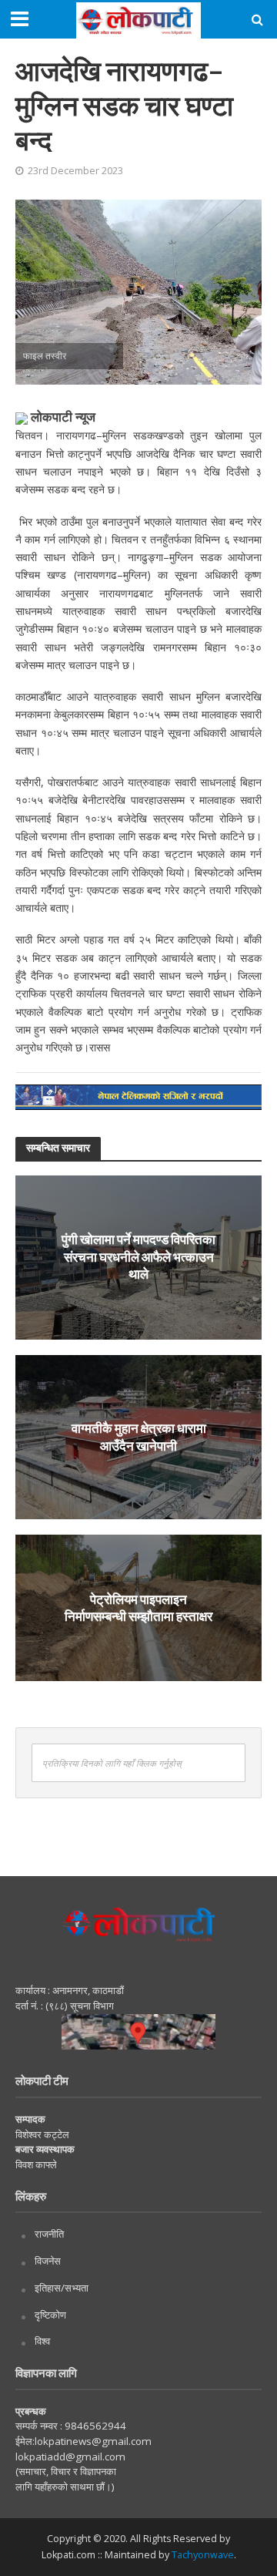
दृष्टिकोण (50, 2315)
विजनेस (48, 2261)
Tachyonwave (203, 2555)
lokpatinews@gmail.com (93, 2441)
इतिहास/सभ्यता (62, 2288)
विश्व (42, 2341)
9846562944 (94, 2426)
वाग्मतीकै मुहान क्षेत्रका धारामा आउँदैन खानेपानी (139, 1436)
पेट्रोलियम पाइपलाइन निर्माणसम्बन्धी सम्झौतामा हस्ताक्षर (138, 1607)
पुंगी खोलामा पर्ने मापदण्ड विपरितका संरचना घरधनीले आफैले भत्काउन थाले (138, 1257)
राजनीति (49, 2234)
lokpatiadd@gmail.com (70, 2457)
